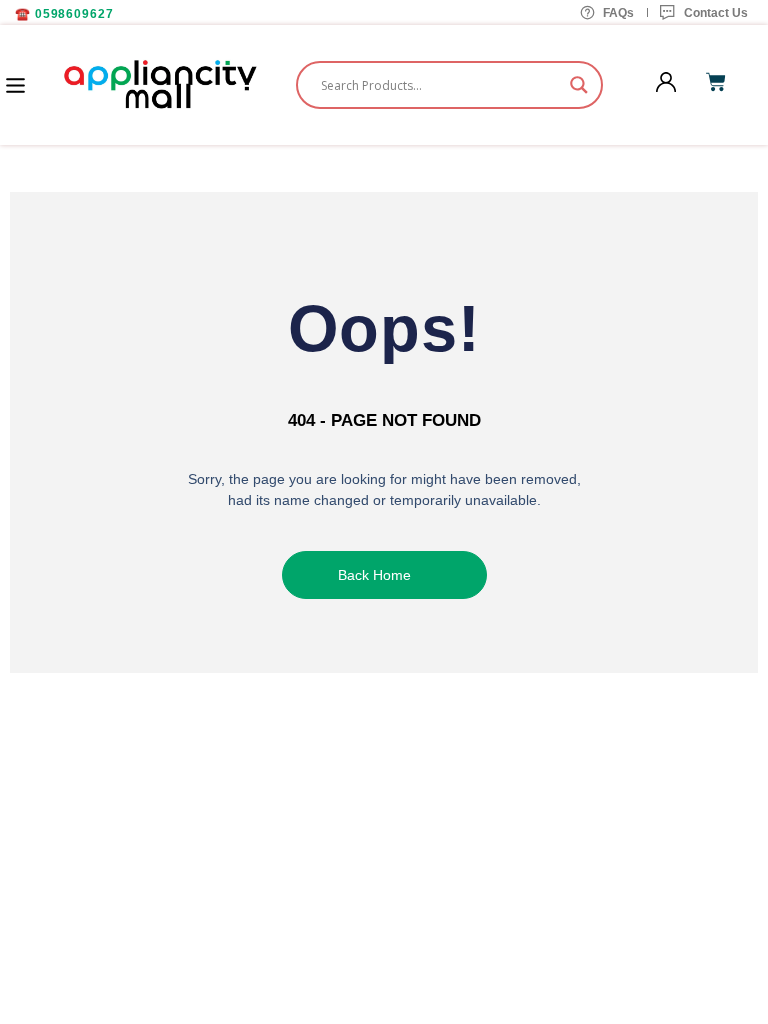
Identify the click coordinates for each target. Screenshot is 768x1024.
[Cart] (716, 82)
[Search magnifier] (579, 85)
